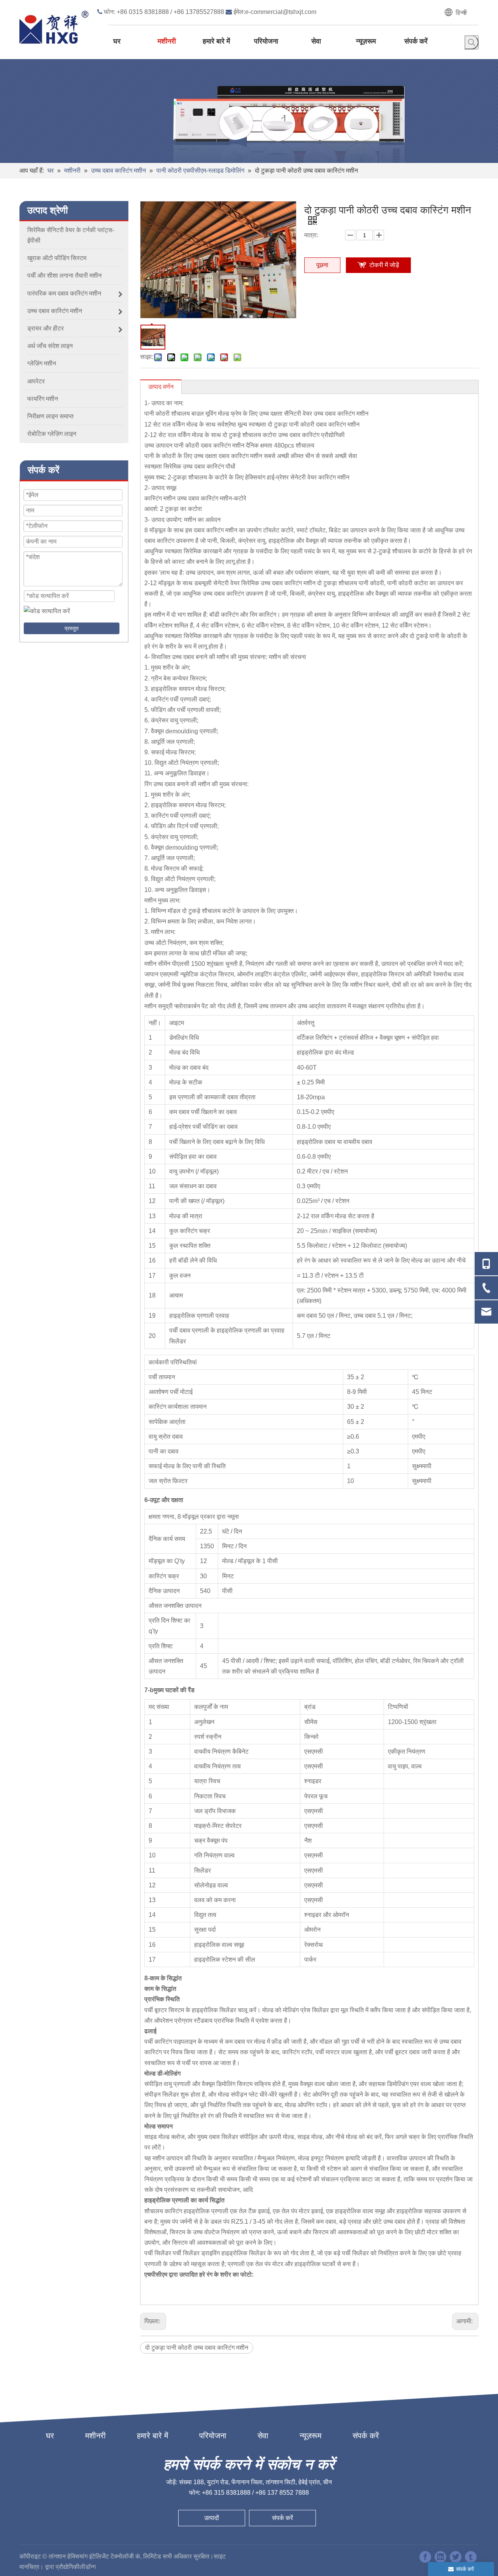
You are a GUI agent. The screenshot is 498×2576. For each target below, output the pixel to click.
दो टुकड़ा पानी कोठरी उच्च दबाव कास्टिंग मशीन (197, 2348)
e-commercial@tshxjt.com (281, 12)
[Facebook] (425, 2557)
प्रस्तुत (72, 628)
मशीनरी (96, 2436)
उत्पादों (212, 2518)
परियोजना (213, 2436)
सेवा (263, 2436)
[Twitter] (456, 2557)
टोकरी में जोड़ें (384, 265)
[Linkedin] (440, 2557)
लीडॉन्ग (88, 2567)
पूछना (322, 265)
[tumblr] (471, 2557)
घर (50, 2436)
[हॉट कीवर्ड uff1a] (472, 42)
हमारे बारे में (153, 2436)
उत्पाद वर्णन (161, 387)
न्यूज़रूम (310, 2436)
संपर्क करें (366, 2436)
